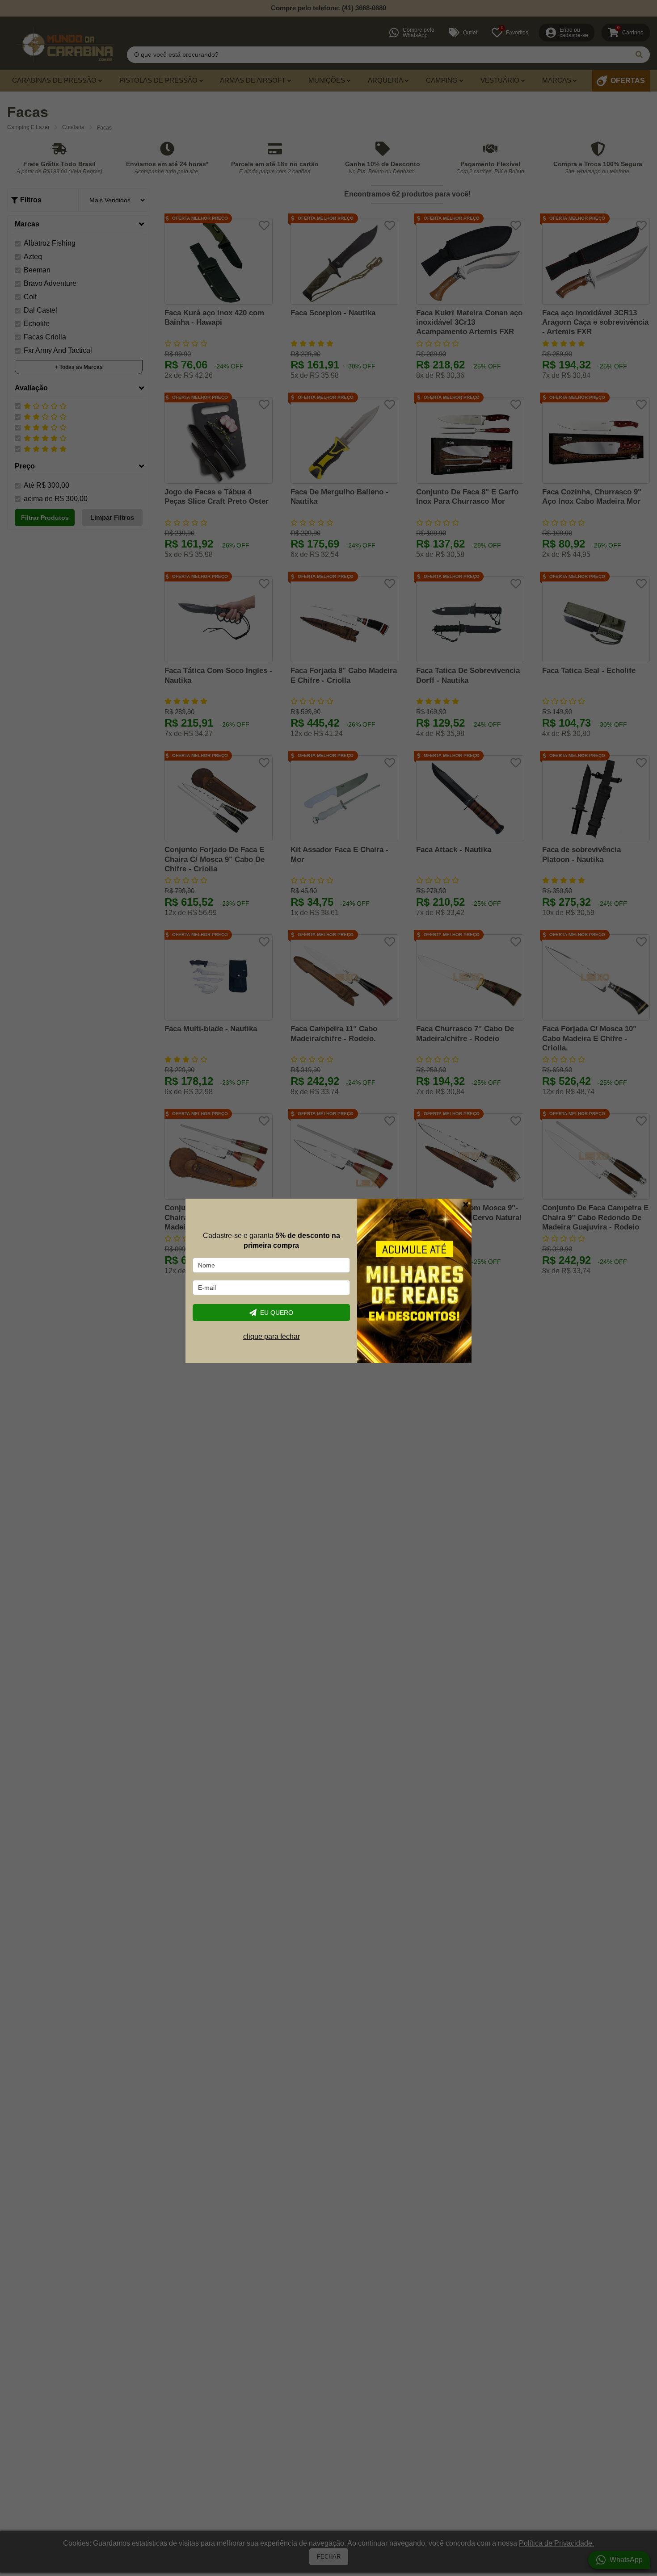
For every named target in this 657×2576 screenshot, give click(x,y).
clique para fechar (272, 1336)
